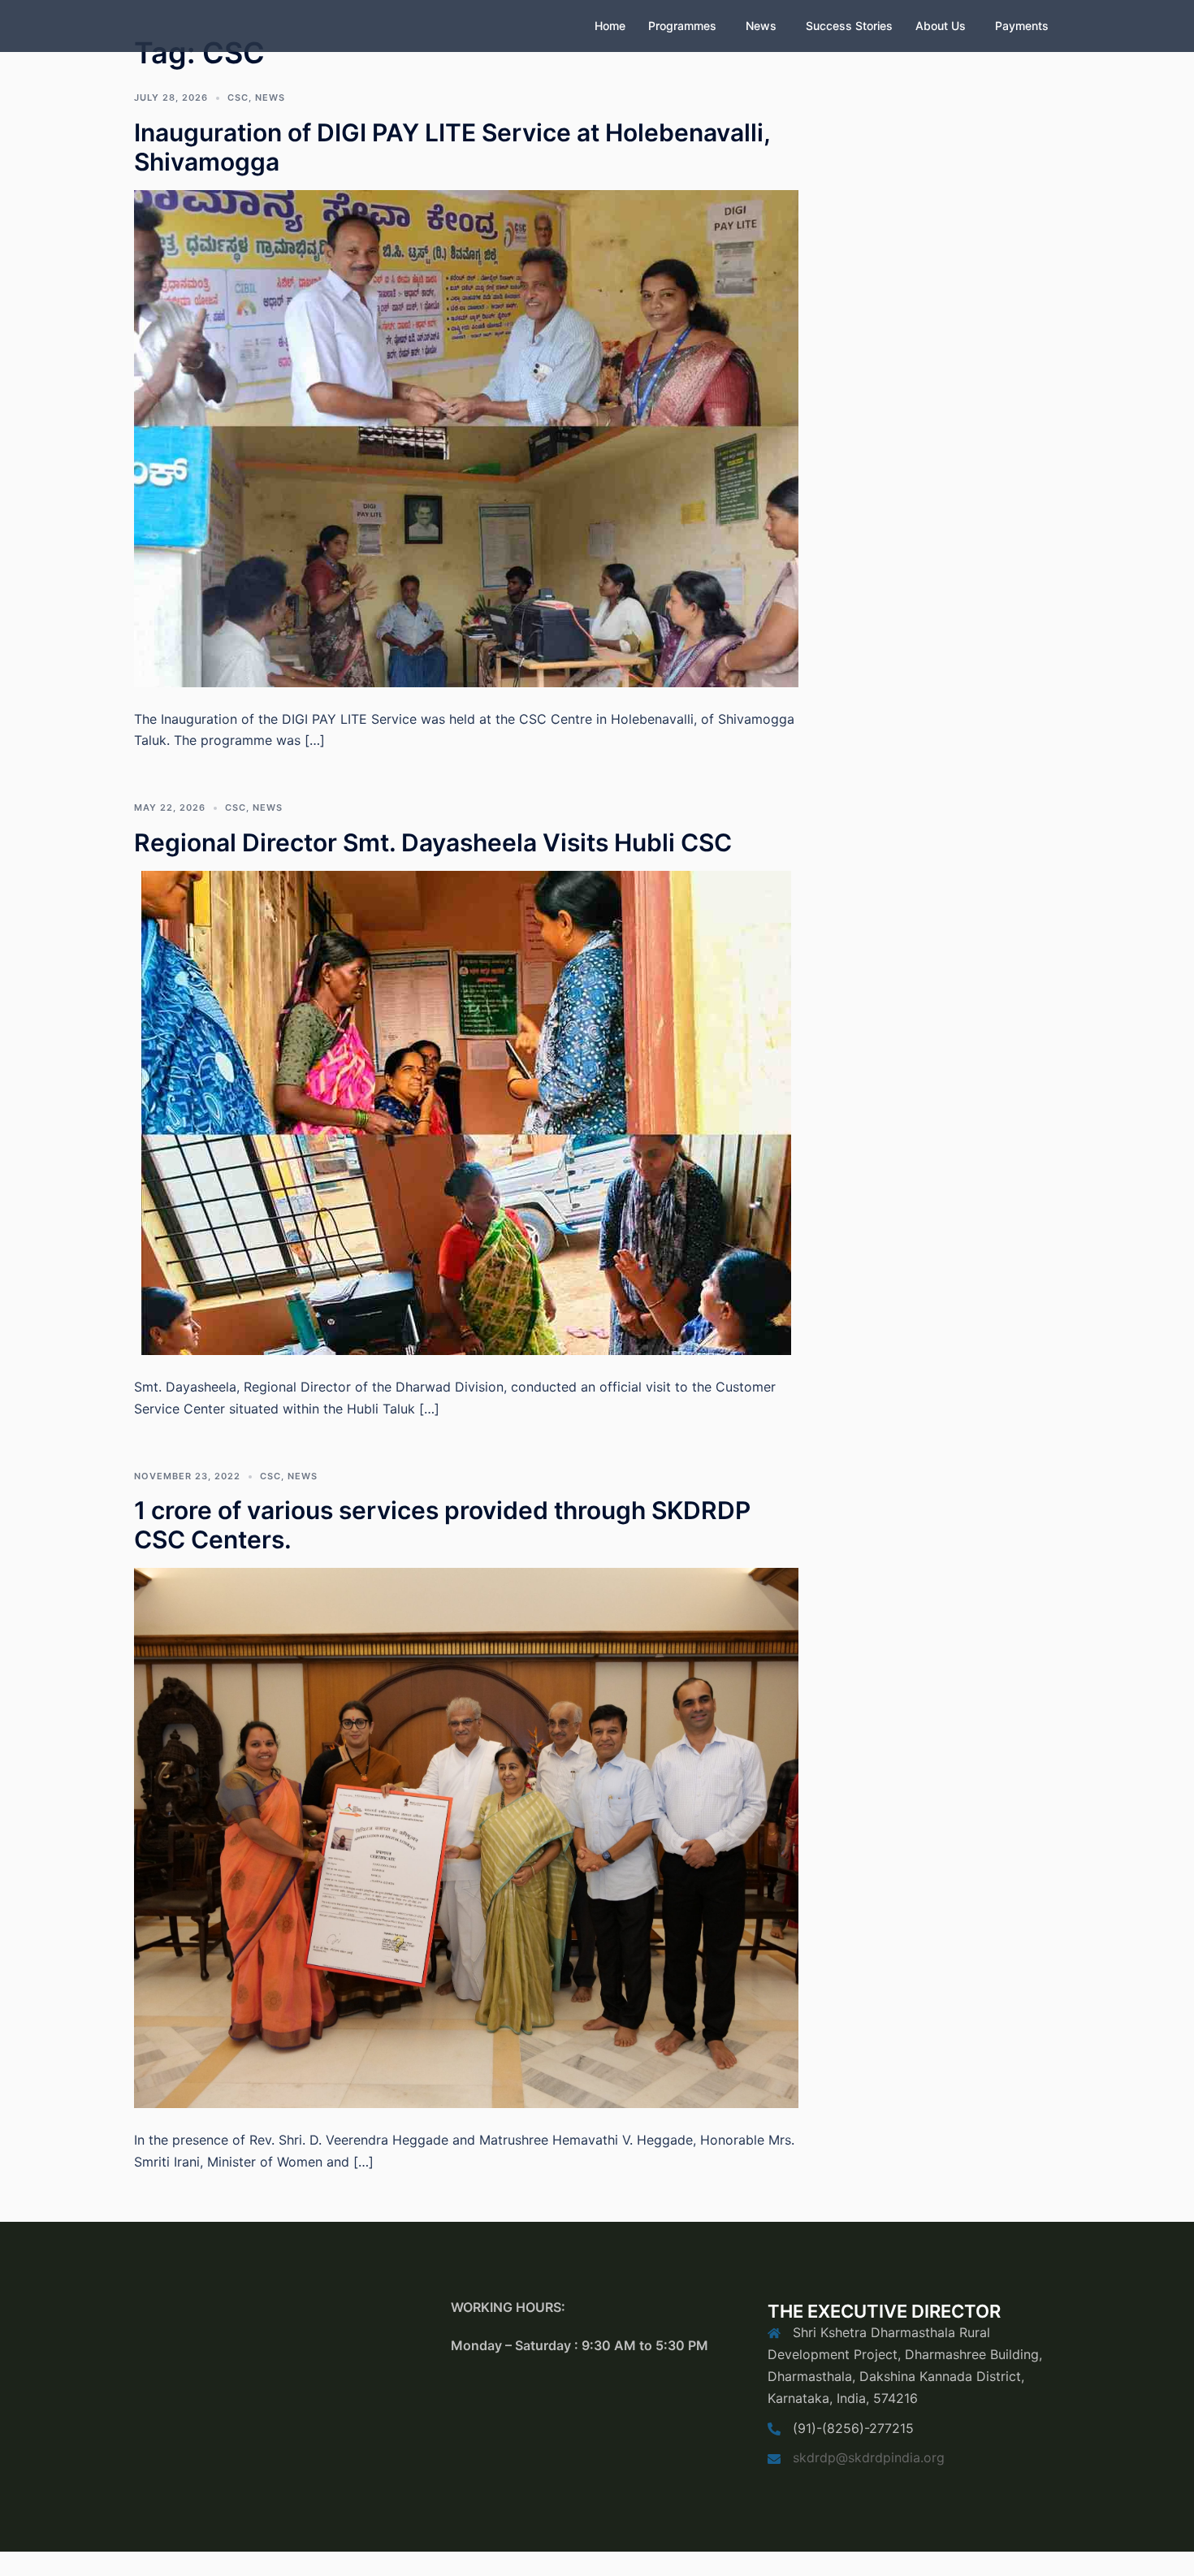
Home (610, 26)
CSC (238, 97)
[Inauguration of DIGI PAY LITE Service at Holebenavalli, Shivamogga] (466, 437)
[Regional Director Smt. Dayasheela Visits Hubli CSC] (466, 1111)
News (761, 26)
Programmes (682, 26)
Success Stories (849, 26)
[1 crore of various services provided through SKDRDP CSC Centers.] (466, 1837)
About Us (941, 26)
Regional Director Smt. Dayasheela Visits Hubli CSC (433, 842)
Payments (1022, 26)
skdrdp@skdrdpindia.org (869, 2457)
